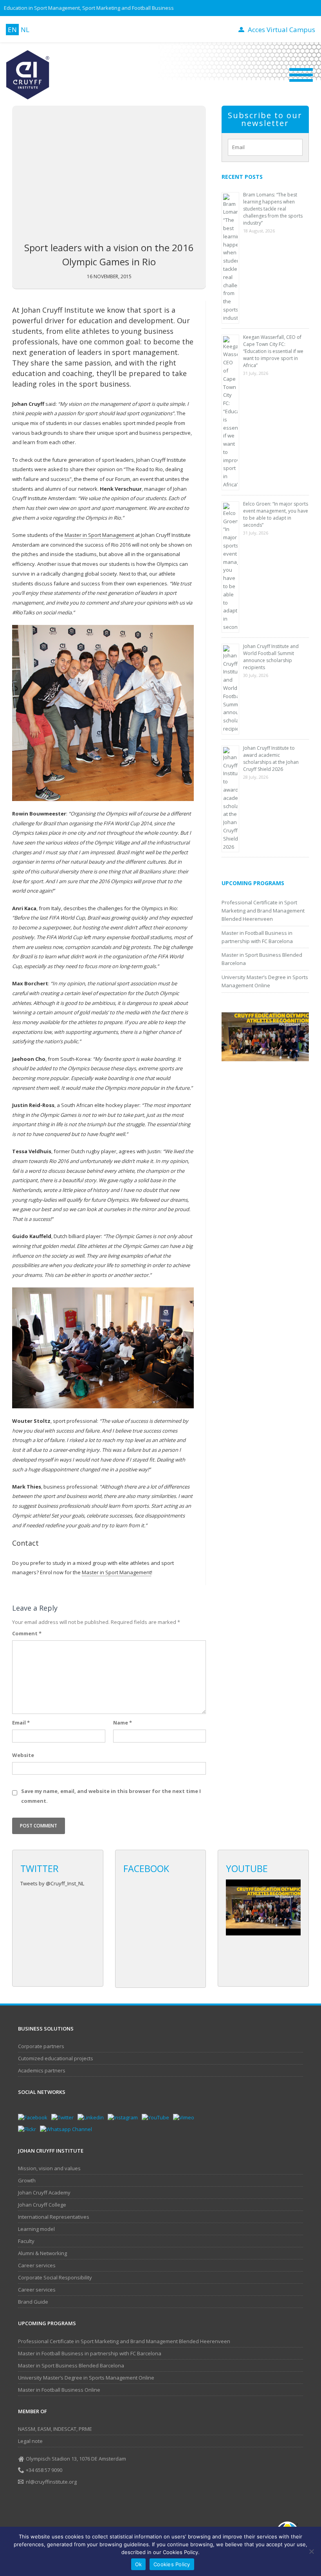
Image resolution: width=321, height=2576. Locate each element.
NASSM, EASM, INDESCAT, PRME (55, 2429)
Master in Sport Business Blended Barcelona (71, 2365)
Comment (27, 1633)
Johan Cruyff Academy (44, 2193)
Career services (37, 2265)
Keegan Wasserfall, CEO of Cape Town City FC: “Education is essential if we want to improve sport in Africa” (273, 351)
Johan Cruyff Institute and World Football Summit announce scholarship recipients (271, 657)
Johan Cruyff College (42, 2205)
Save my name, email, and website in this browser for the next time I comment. (111, 1796)
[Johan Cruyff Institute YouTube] (157, 2117)
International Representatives (54, 2217)
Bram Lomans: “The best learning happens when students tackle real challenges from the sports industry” (273, 209)
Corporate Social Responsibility (55, 2277)
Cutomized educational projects (56, 2058)
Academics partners (42, 2070)
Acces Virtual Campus (281, 30)
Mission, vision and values (49, 2168)
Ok (139, 2564)
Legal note (30, 2441)
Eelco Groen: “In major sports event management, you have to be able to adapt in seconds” (276, 514)
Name (123, 1723)
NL (25, 30)
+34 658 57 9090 (44, 2470)
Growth (27, 2180)
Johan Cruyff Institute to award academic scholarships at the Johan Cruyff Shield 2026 (271, 759)
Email (21, 1723)
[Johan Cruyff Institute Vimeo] (186, 2117)
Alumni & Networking (42, 2253)
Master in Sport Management (99, 535)
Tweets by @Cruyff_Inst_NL (52, 1883)
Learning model (36, 2229)
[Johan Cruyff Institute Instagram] (125, 2117)
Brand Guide (33, 2302)
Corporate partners (41, 2046)
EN (12, 30)
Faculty (26, 2241)
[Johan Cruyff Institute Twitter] (64, 2117)
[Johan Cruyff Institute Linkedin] (93, 2117)
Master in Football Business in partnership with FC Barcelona (90, 2353)
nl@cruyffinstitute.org (51, 2482)
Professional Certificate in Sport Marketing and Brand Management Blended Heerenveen (263, 911)
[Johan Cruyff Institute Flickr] (29, 2129)
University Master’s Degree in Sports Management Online (86, 2378)
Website (23, 1755)
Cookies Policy (172, 2564)
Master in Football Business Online (59, 2390)
